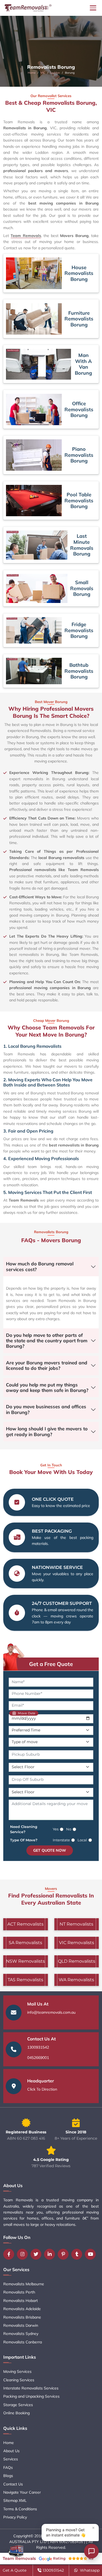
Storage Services (18, 2405)
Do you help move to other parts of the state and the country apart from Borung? (47, 1341)
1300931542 (38, 2047)
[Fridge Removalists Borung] (34, 630)
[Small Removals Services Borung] (37, 588)
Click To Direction (42, 2089)
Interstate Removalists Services (31, 2388)
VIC (43, 73)
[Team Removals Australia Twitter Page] (37, 2254)
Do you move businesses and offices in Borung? (46, 1409)
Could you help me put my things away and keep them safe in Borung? (47, 1387)
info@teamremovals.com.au (51, 2012)
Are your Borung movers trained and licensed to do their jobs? (47, 1365)
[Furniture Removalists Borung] (34, 319)
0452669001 (38, 2058)
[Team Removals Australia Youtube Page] (92, 2254)
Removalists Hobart (21, 2301)
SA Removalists (25, 1943)
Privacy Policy (15, 2517)
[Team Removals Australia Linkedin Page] (51, 2254)
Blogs (8, 2476)
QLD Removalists (77, 1961)
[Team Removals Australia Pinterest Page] (64, 2254)
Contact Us (13, 2484)
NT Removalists (76, 1924)
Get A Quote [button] (15, 2570)
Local (82, 1840)
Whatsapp (89, 2570)
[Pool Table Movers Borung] (34, 501)
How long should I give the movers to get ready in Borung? (47, 1431)
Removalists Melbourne (24, 2284)
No (69, 1829)
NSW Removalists (25, 1961)
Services (11, 2459)
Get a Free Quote (51, 1664)
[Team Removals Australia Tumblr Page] (78, 2254)
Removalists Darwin (21, 2325)
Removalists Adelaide (22, 2309)
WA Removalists (76, 1980)
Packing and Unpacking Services (31, 2396)
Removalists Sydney (21, 2334)
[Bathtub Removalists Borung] (34, 671)
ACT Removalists (25, 1924)
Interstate (61, 1840)
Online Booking (16, 2413)
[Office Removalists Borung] (34, 409)
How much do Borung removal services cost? (40, 1266)
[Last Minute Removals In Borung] (37, 545)
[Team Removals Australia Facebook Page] (10, 2254)
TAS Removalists (25, 1980)
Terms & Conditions (20, 2509)
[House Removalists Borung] (34, 273)
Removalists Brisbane (22, 2317)
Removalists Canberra (23, 2342)
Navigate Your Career (22, 2492)
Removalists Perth (19, 2292)
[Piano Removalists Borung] (34, 455)
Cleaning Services (19, 2380)
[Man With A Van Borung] (38, 364)
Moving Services (17, 2371)
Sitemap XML (15, 2500)
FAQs (8, 2467)
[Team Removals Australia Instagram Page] (24, 2254)
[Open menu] (93, 8)
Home (32, 73)
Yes (56, 1829)
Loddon (55, 73)
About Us (11, 2451)
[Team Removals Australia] (28, 8)
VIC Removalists (77, 1943)
